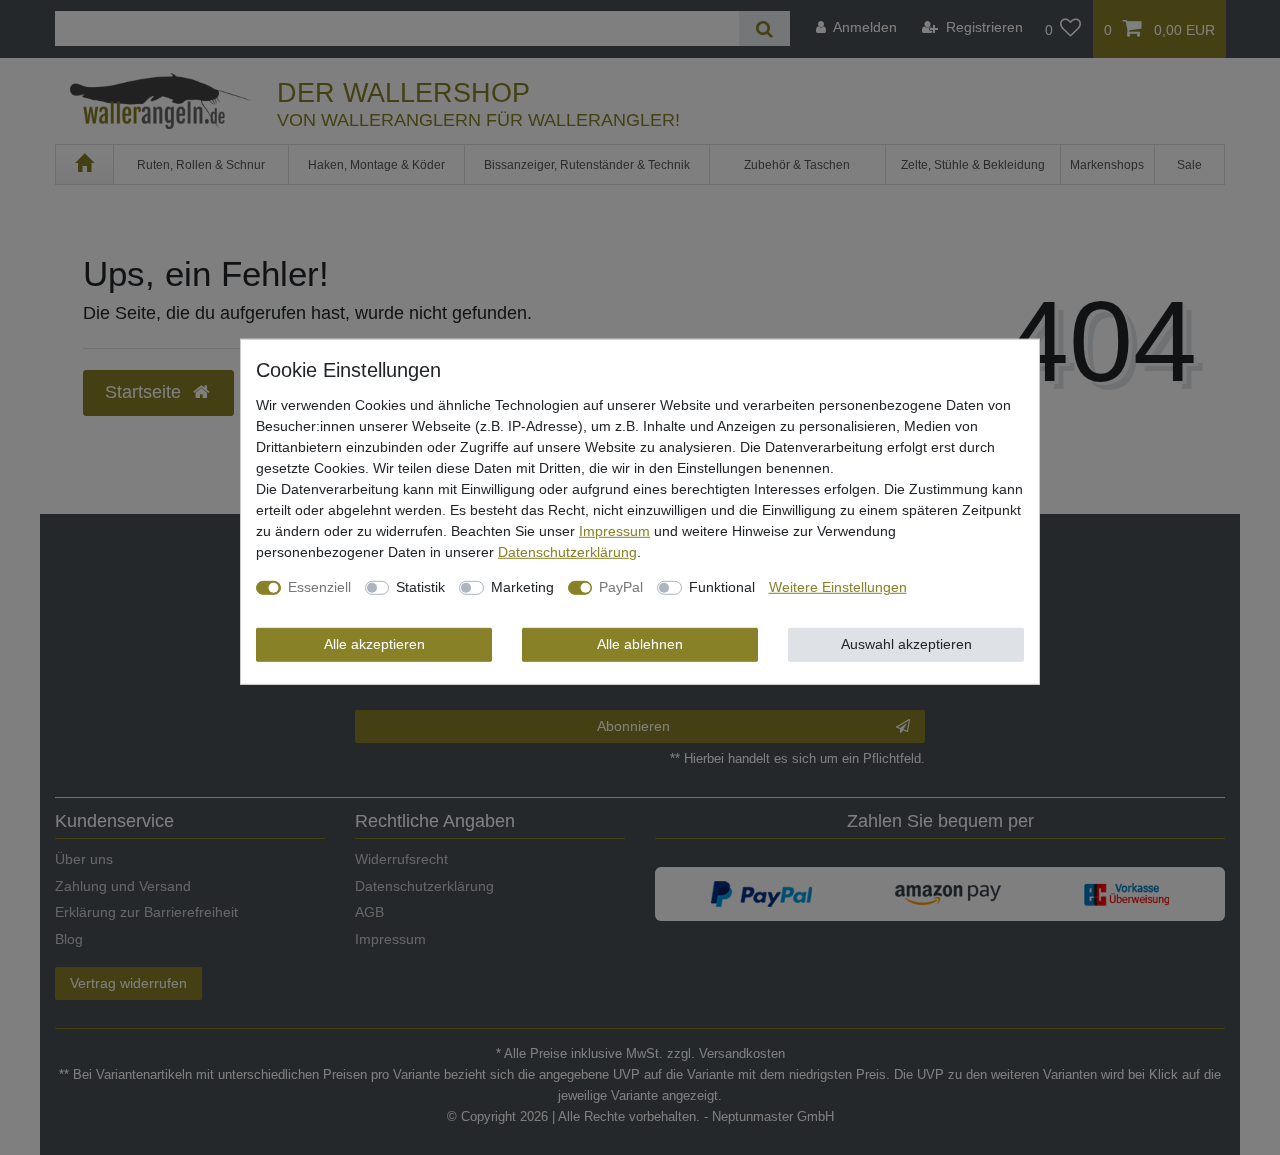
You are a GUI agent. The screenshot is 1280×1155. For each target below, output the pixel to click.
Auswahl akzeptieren (906, 644)
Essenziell (319, 587)
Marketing (522, 587)
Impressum (614, 531)
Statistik (420, 587)
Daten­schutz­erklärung (567, 552)
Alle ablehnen (640, 644)
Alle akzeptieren (374, 644)
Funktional (722, 587)
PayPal (621, 587)
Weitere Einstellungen (838, 587)
